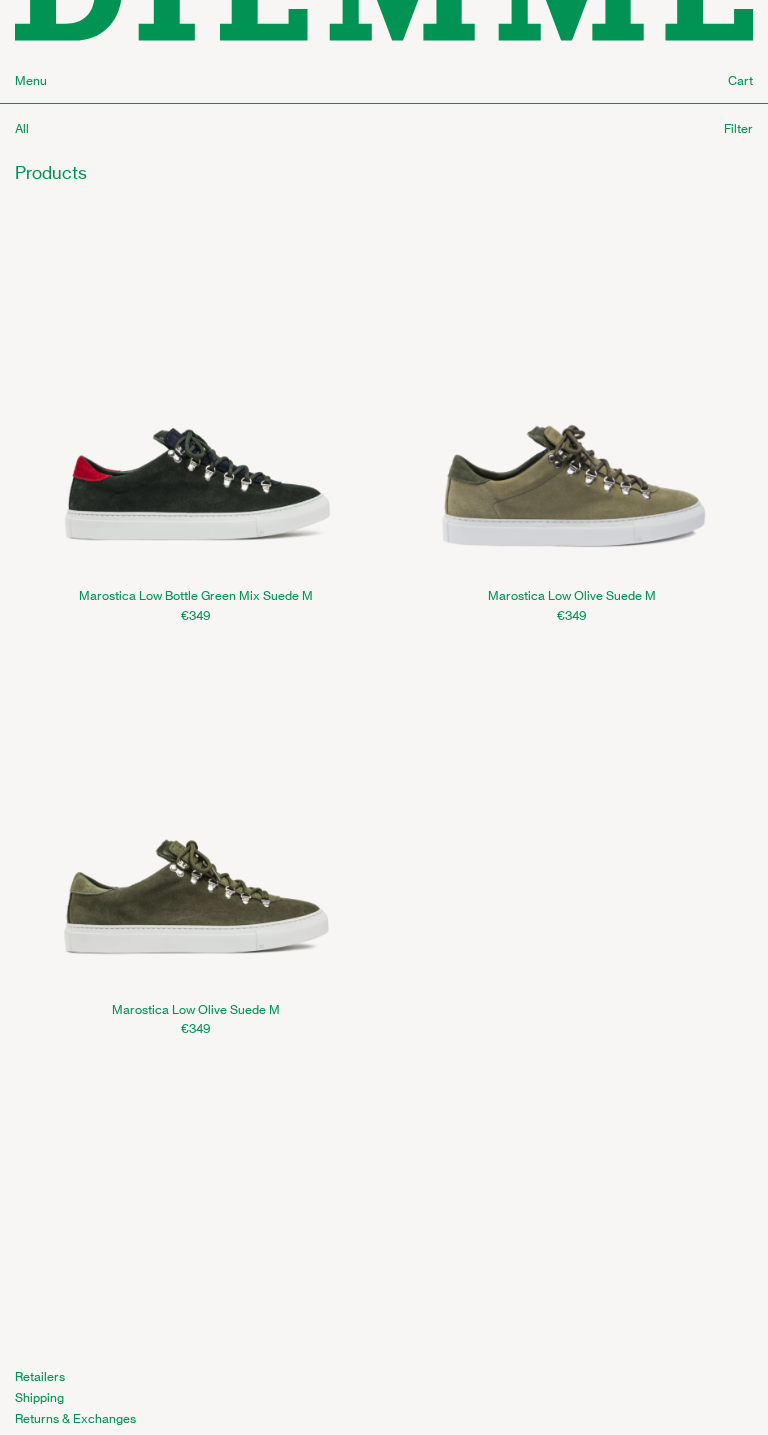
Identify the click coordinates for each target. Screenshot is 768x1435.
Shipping (39, 1397)
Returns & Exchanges (75, 1418)
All (22, 128)
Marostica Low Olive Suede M (572, 595)
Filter (738, 128)
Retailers (40, 1376)
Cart (740, 80)
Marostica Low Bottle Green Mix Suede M (196, 595)
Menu (31, 80)
